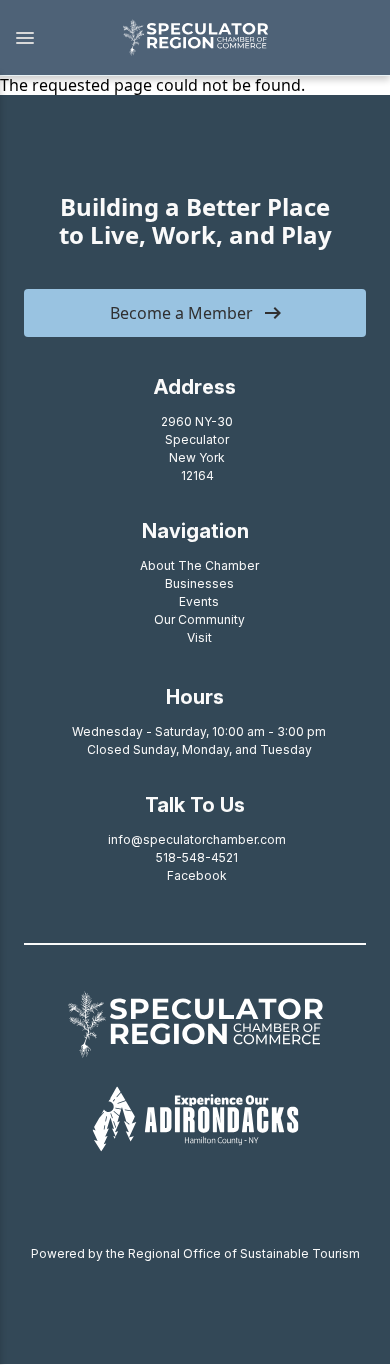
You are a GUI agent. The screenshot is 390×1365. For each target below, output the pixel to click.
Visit (199, 637)
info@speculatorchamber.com (197, 839)
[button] (50, 38)
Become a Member (181, 313)
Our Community (199, 619)
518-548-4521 (197, 857)
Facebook (197, 875)
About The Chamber (199, 565)
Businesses (199, 583)
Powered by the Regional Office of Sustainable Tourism (195, 1253)
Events (199, 601)
